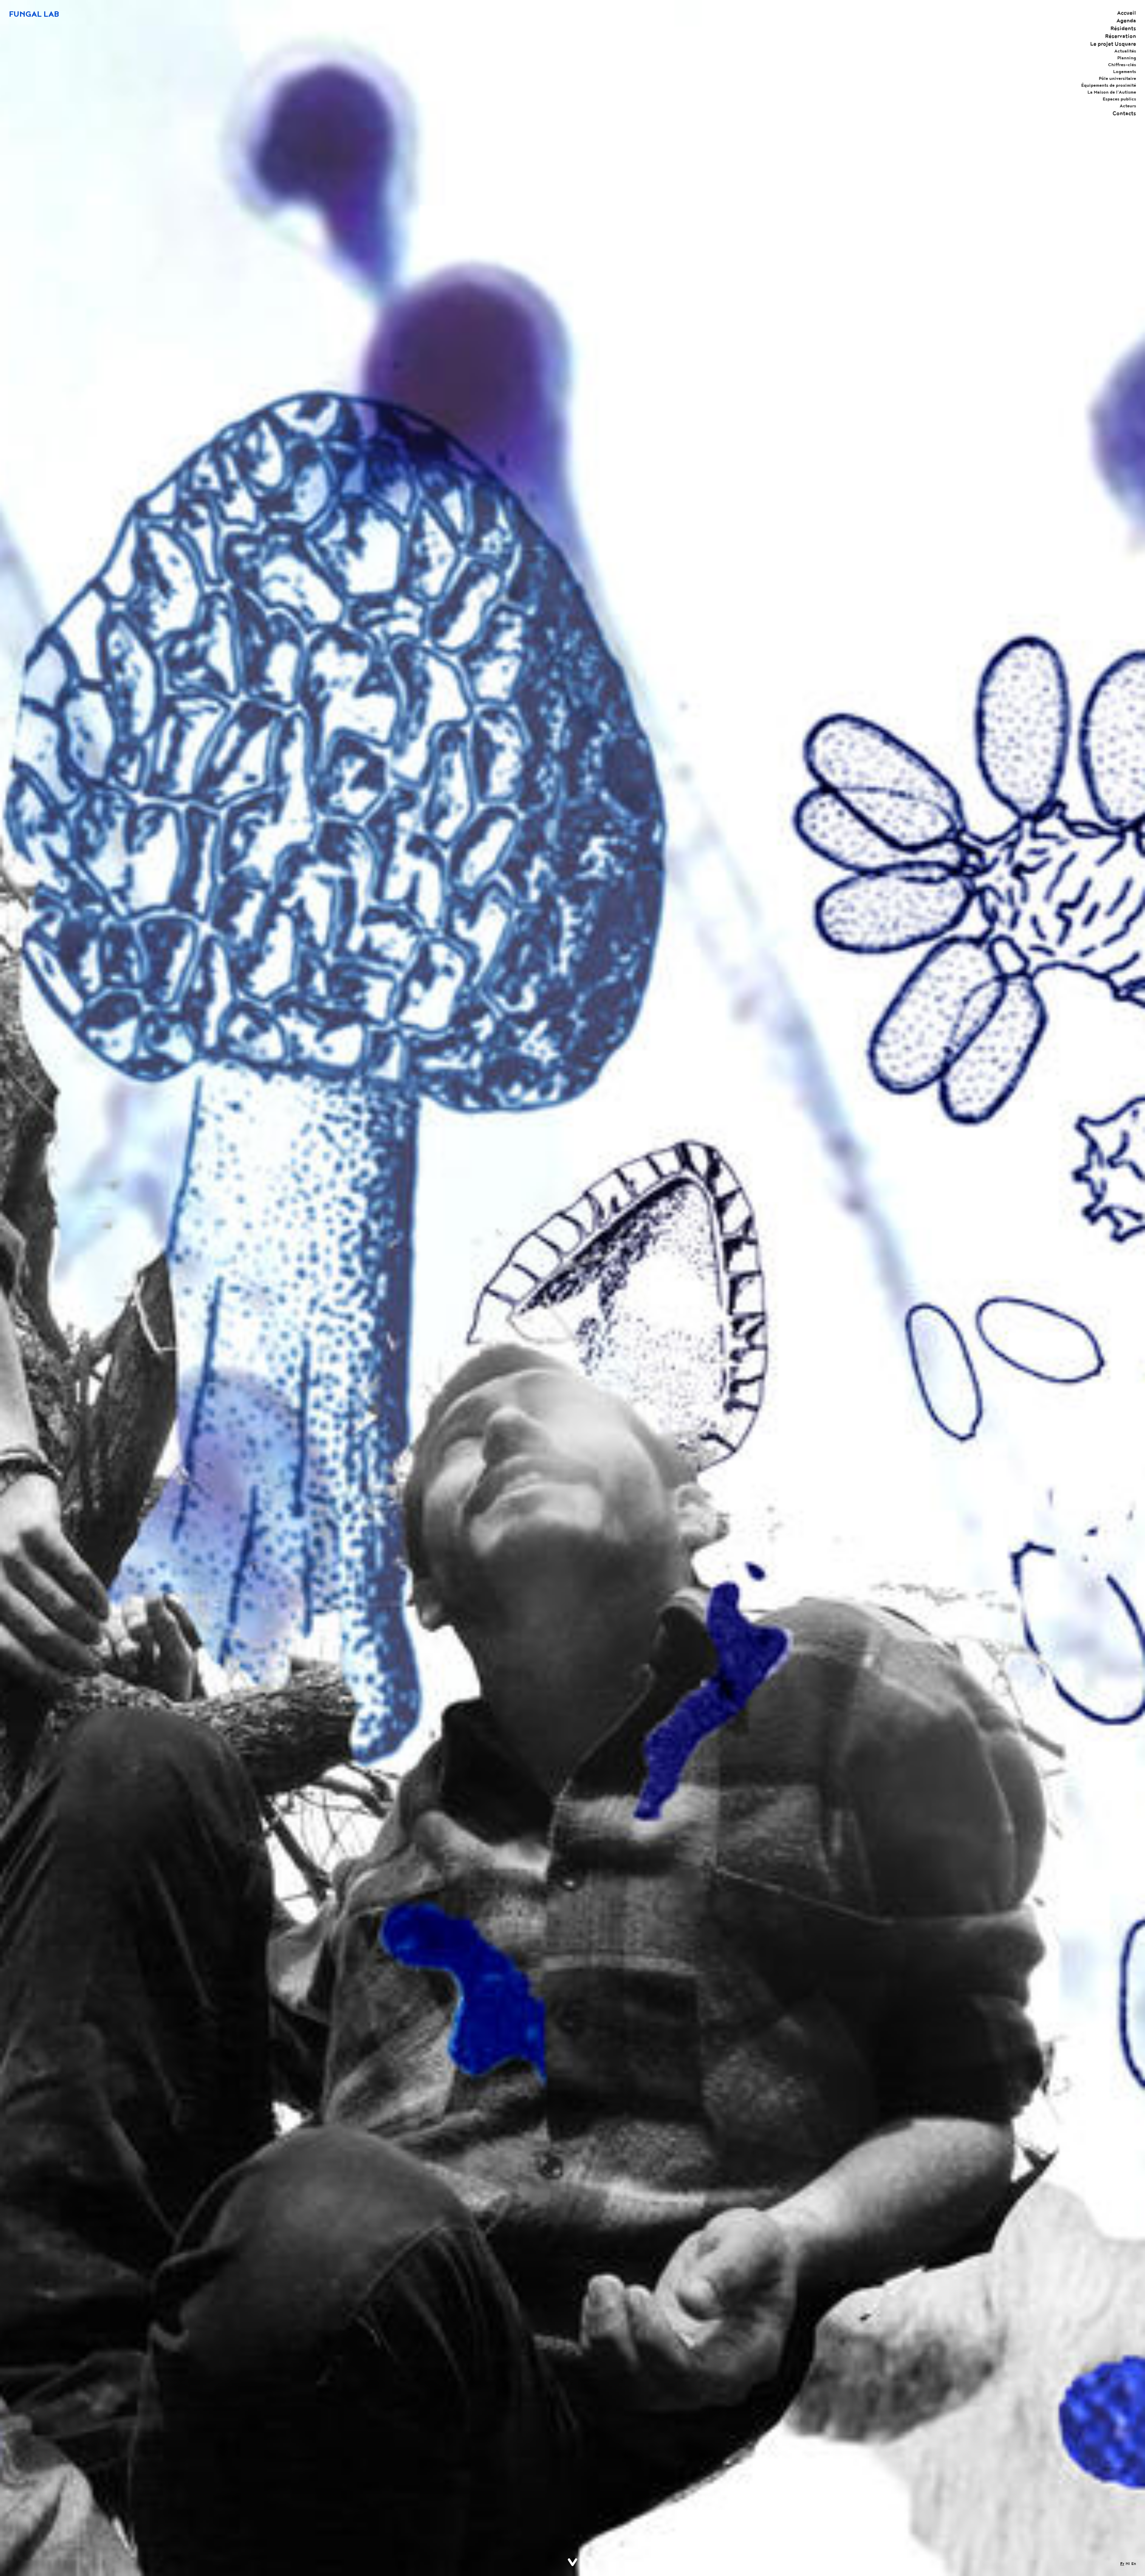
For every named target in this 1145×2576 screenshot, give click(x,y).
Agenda (1126, 21)
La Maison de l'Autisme (1112, 92)
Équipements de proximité (1109, 85)
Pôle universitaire (1117, 78)
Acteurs (1128, 106)
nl (1128, 2564)
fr (1122, 2564)
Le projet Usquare (1113, 44)
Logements (1125, 72)
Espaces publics (1119, 99)
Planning (1127, 58)
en (1134, 2564)
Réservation (1121, 36)
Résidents (1123, 28)
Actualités (1125, 51)
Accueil (1127, 13)
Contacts (1124, 113)
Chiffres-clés (1122, 65)
